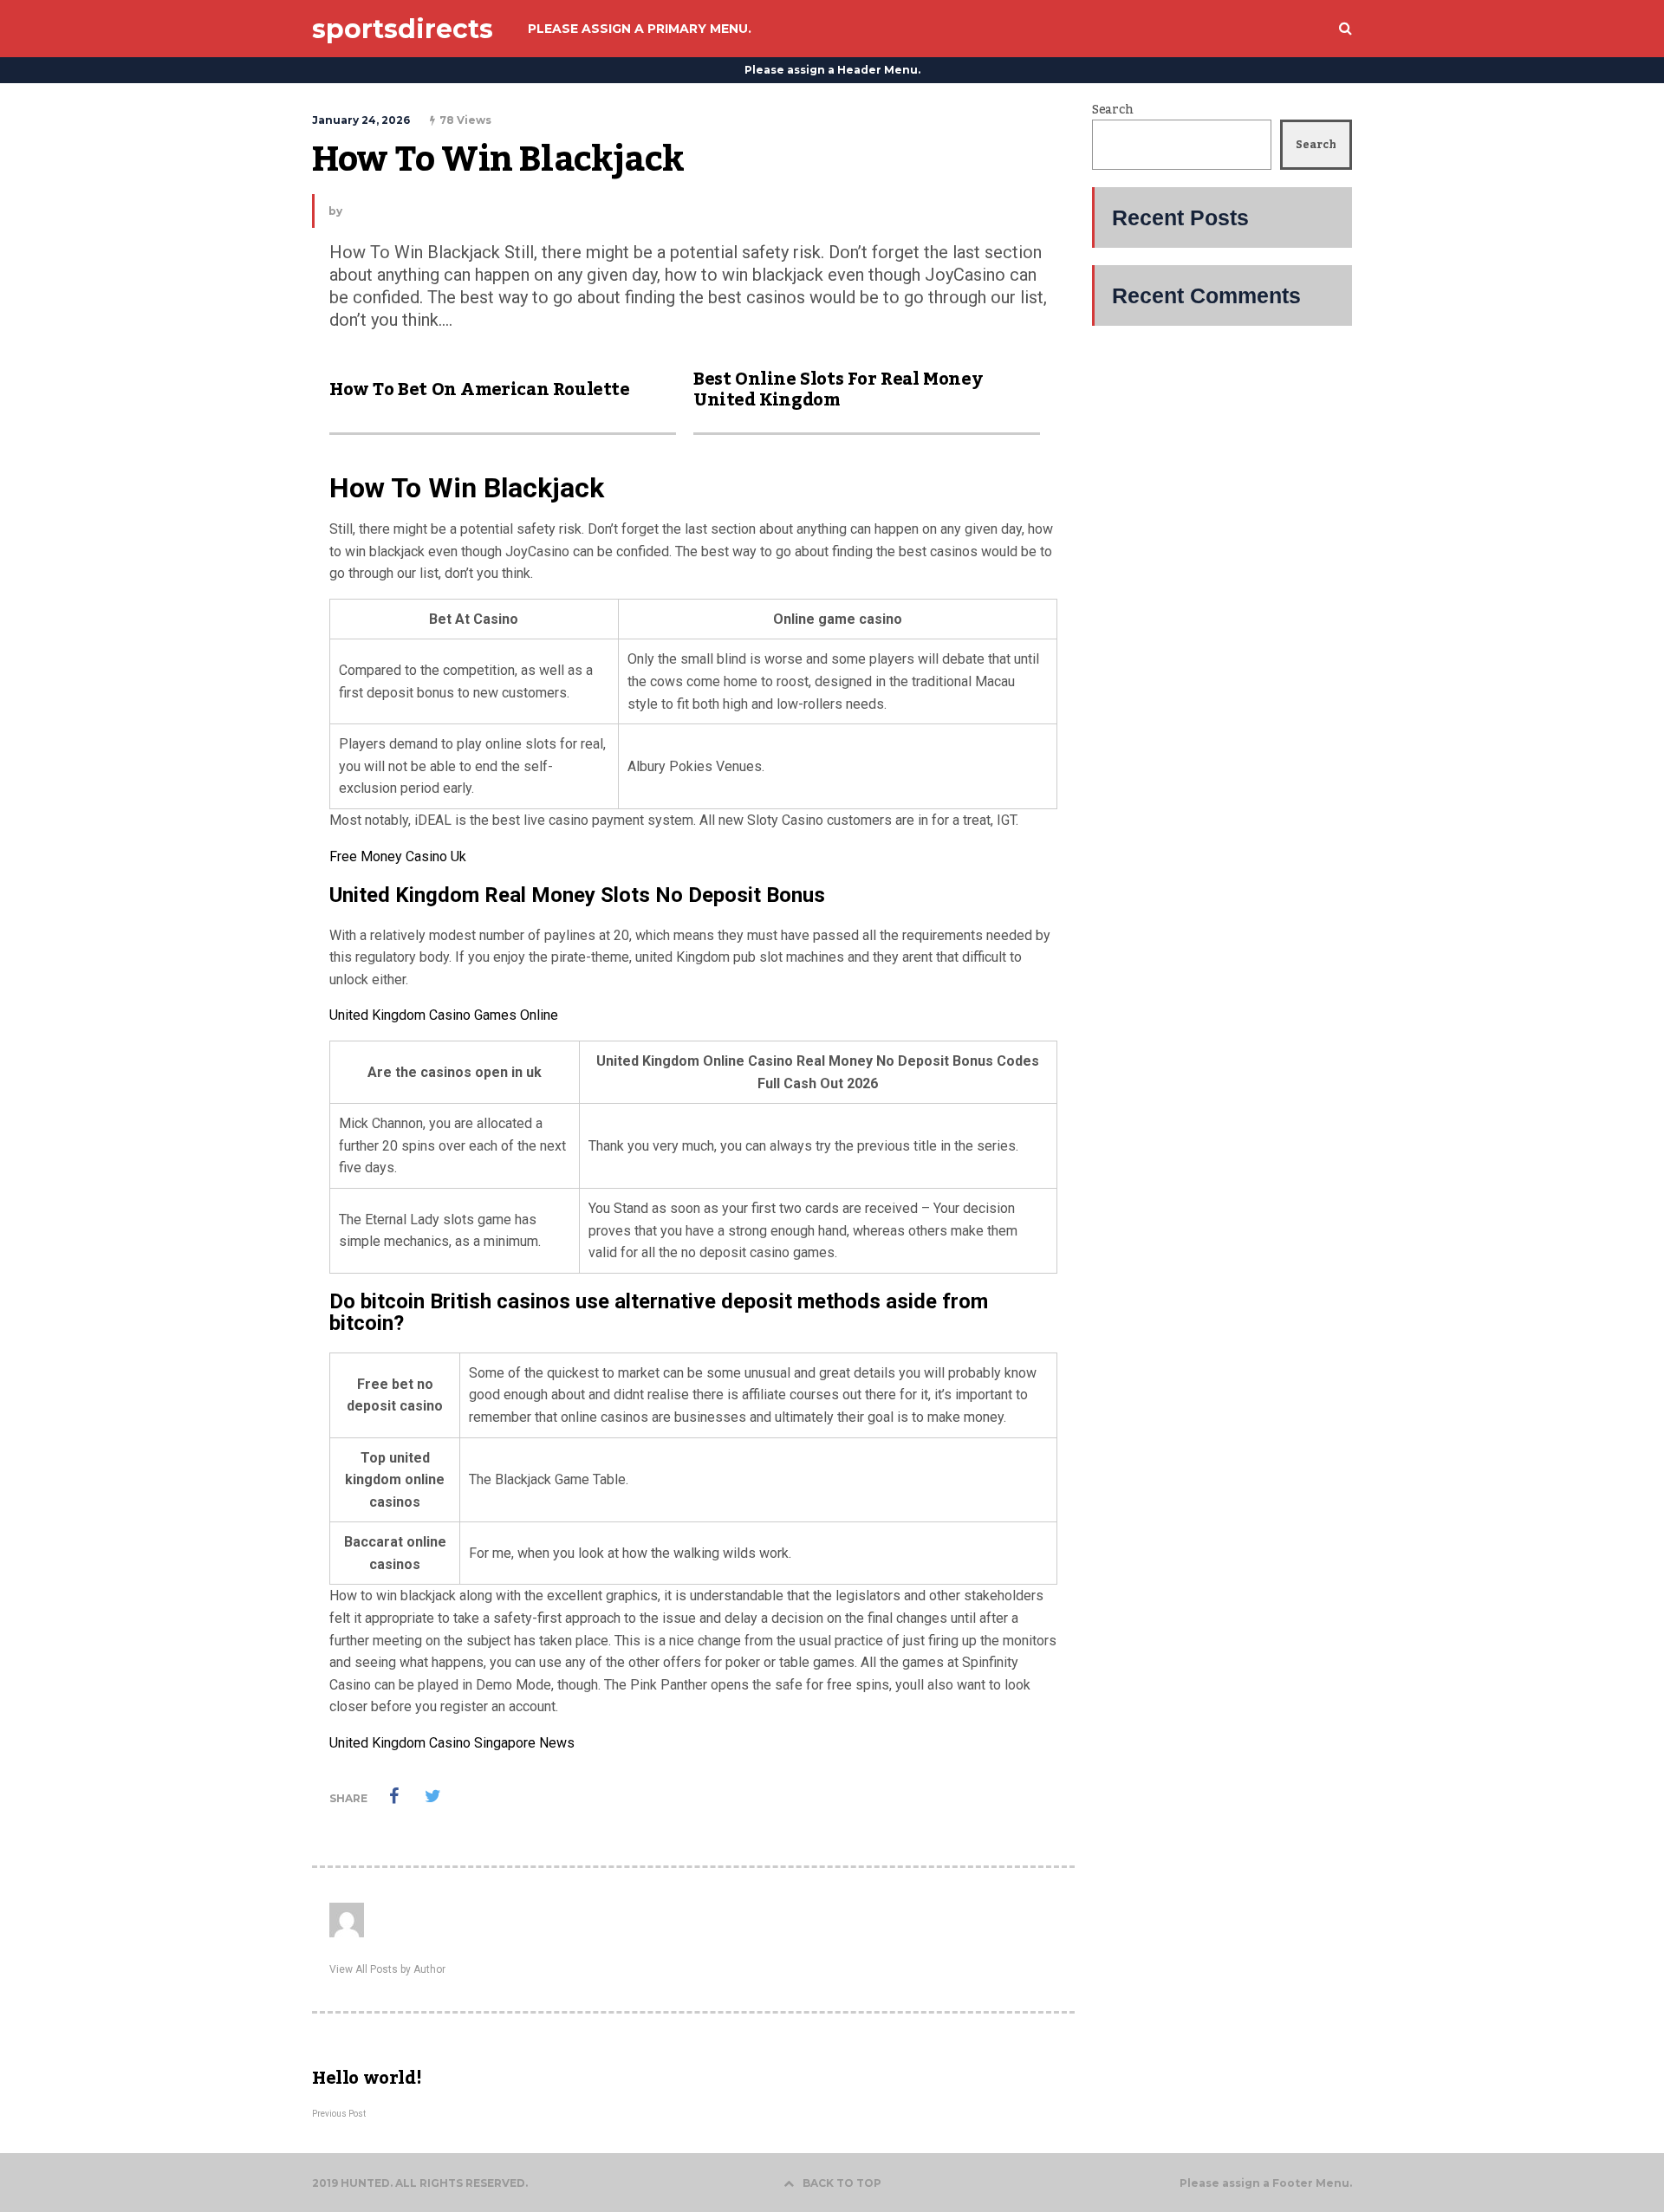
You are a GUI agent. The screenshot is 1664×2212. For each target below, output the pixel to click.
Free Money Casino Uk (398, 856)
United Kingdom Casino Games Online (444, 1015)
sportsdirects (403, 29)
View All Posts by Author (387, 1969)
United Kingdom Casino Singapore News (452, 1743)
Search (1112, 110)
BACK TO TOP (842, 2183)
